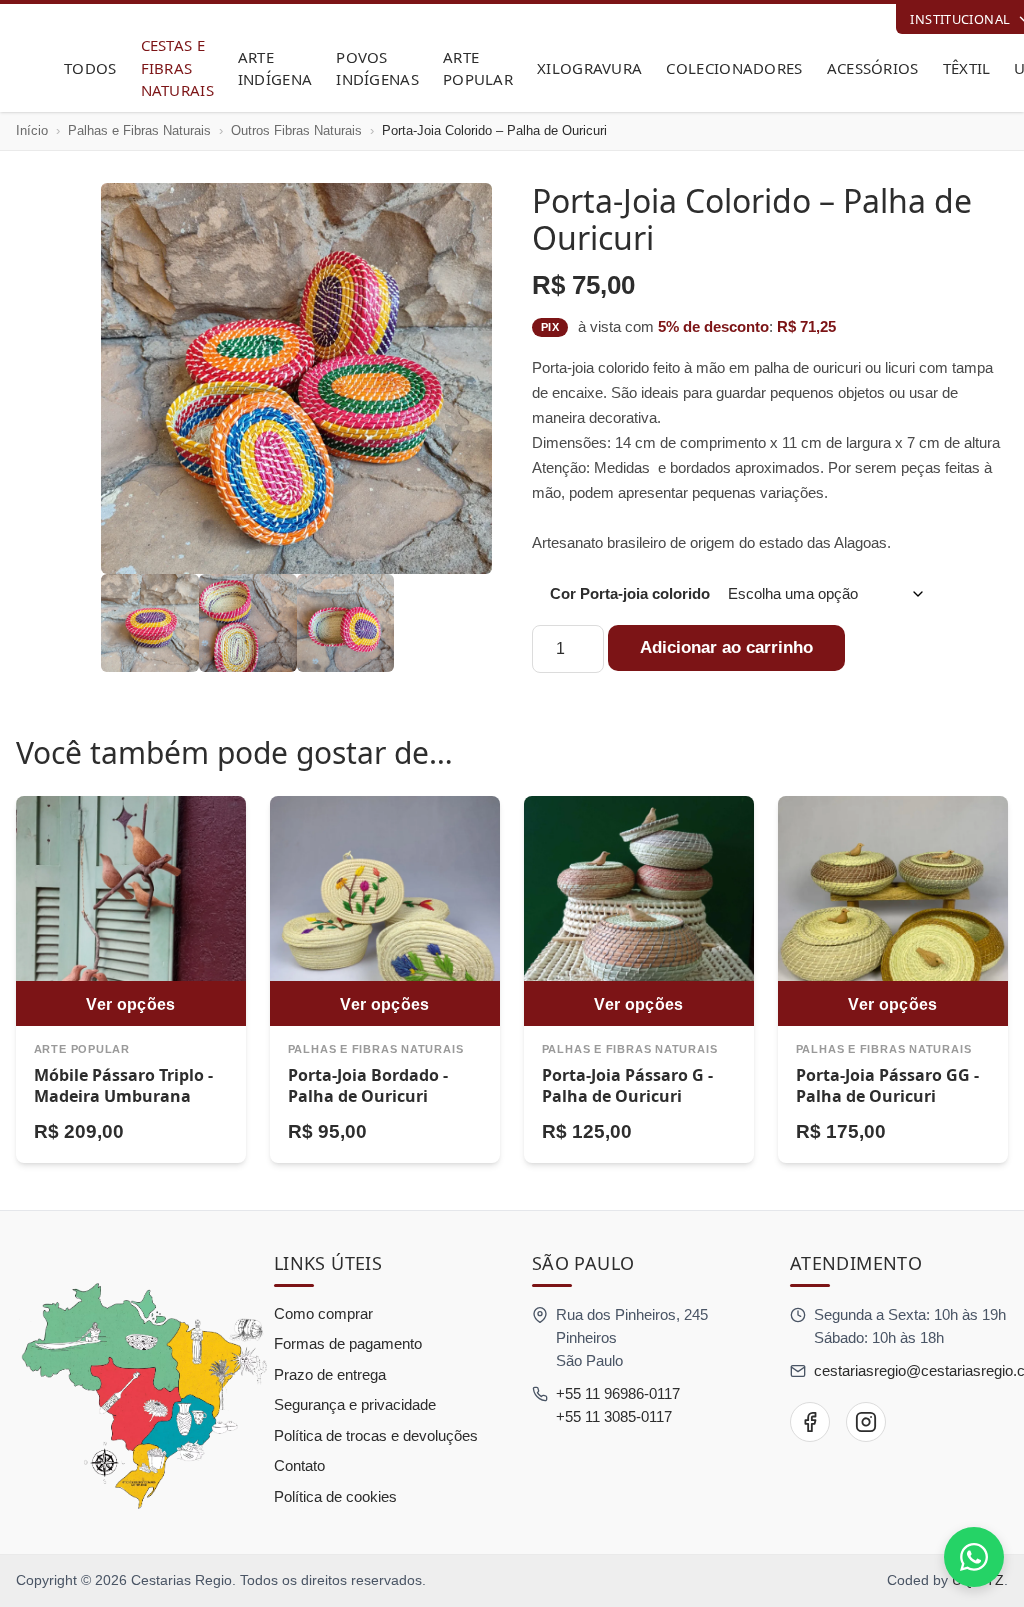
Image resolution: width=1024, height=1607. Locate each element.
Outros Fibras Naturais (296, 130)
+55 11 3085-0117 (614, 1416)
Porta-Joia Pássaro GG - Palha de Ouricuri (887, 1086)
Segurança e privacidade (355, 1404)
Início (32, 130)
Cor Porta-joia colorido (630, 593)
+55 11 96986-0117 (618, 1393)
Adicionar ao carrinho (726, 647)
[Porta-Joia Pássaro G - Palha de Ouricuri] (639, 911)
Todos (90, 68)
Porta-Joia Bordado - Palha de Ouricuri (368, 1086)
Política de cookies (335, 1496)
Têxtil (967, 68)
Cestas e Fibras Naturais (177, 67)
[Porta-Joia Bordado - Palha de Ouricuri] (385, 911)
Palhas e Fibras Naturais (139, 130)
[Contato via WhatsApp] (974, 1557)
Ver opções (130, 1004)
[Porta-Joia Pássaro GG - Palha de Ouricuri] (893, 911)
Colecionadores (734, 68)
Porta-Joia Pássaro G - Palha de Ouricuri (627, 1086)
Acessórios (873, 68)
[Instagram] (866, 1422)
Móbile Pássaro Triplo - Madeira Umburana (123, 1086)
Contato (299, 1465)
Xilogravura (589, 68)
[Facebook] (810, 1422)
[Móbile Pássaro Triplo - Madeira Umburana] (131, 911)
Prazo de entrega (330, 1374)
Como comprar (323, 1313)
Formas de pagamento (348, 1343)
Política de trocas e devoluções (376, 1435)
